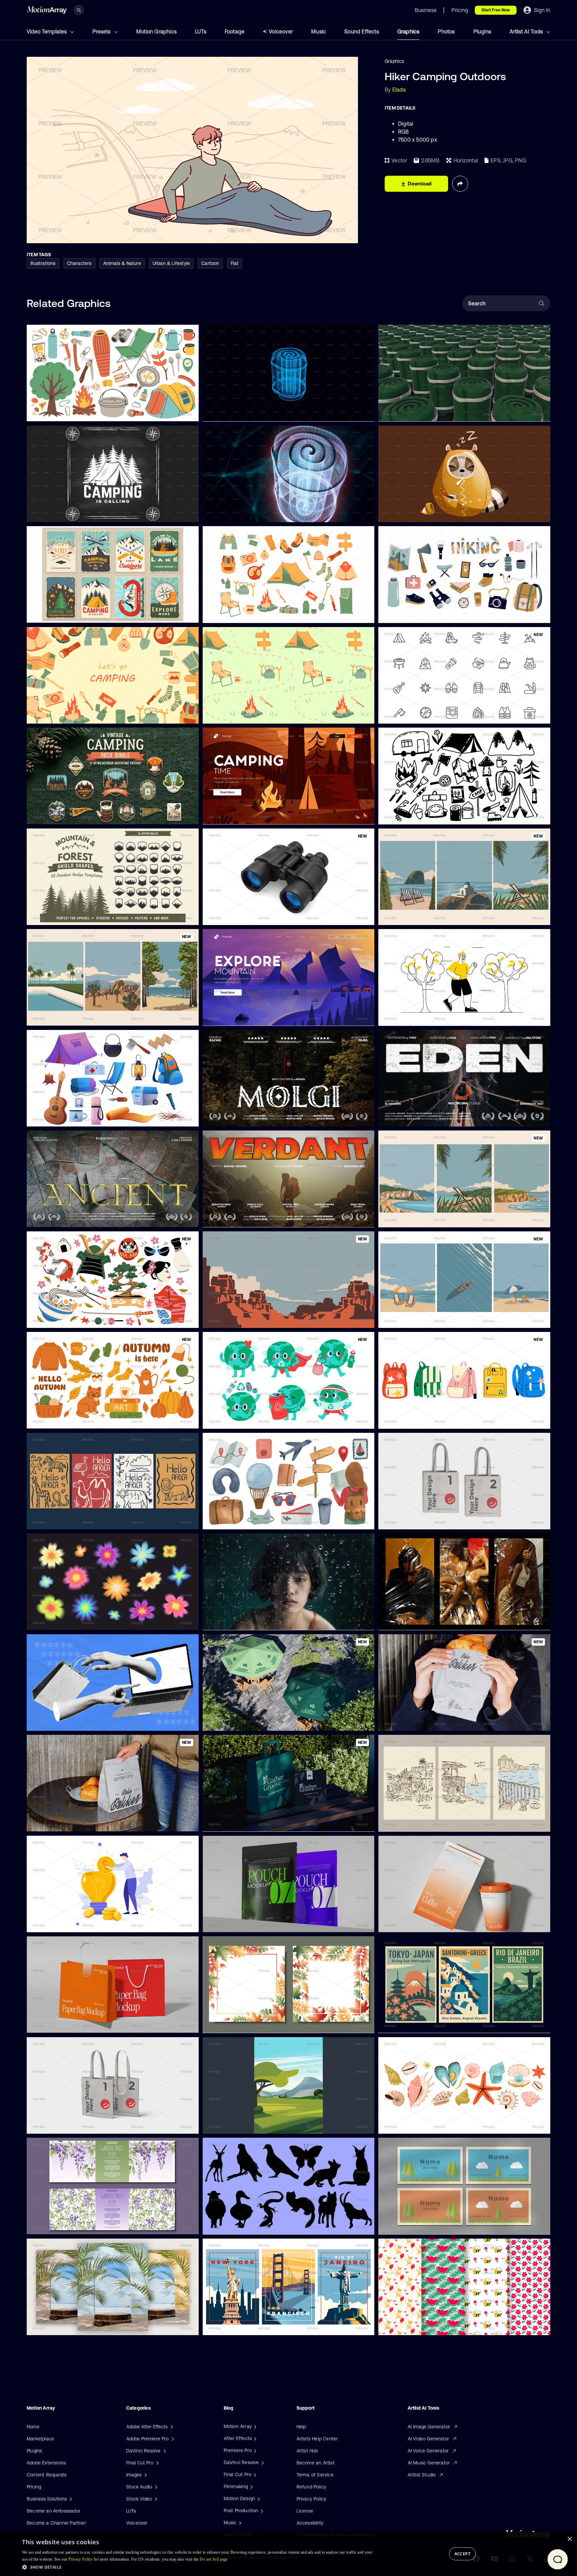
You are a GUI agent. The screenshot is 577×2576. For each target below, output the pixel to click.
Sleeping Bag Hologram (234, 412)
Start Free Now (496, 10)
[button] (198, 2567)
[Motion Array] (254, 2426)
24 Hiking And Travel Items (413, 614)
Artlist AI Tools (527, 31)
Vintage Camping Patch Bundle (66, 815)
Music (319, 31)
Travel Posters (399, 1822)
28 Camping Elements (232, 614)
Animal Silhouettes (229, 2225)
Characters (79, 263)
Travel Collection (226, 1520)
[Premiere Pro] (254, 2450)
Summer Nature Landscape (238, 2125)
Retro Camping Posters (57, 614)
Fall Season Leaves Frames (238, 2024)
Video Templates (47, 31)
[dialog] (288, 2554)
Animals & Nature (122, 263)
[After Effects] (254, 2438)
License (305, 2511)
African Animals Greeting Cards (67, 1520)
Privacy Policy (312, 2499)
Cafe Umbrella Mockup (233, 1722)
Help (301, 2427)
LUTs (201, 31)
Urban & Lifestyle (171, 263)
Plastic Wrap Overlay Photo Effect (421, 1621)
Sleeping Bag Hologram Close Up (244, 513)
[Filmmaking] (251, 2486)
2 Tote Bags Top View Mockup (417, 1520)
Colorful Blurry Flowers (57, 1621)
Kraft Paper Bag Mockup (59, 2024)
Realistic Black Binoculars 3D (240, 916)
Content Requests (47, 2475)
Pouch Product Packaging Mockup (246, 1923)
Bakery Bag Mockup (406, 1722)
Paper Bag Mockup (229, 1822)
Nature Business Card (408, 2225)
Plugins (482, 31)
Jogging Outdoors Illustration (415, 1017)
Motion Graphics (156, 31)
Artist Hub (307, 2451)
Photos (446, 31)
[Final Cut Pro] (254, 2474)
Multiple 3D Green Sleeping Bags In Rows (429, 412)
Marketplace (40, 2439)
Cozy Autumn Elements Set (62, 1419)
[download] (188, 412)
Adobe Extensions (46, 2463)
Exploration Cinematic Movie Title (245, 1117)
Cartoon (210, 263)
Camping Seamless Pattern (238, 715)
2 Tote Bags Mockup (55, 2124)
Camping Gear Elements (59, 1117)
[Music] (239, 2523)
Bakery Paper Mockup (56, 1822)
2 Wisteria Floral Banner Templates (70, 2225)
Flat (235, 263)
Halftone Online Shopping (60, 1721)
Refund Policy (312, 2487)
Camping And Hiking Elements (65, 412)
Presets (102, 31)
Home (33, 2427)
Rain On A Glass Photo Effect (240, 1621)
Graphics (409, 31)
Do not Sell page (214, 2559)
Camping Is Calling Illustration (64, 513)
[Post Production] (261, 2511)
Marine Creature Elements (413, 2125)
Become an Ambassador (54, 2511)
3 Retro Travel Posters (408, 2024)
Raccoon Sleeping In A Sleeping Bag (424, 513)
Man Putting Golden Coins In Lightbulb (74, 1923)
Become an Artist (316, 2463)
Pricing (34, 2487)
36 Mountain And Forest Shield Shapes (74, 916)
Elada (399, 90)
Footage (235, 31)
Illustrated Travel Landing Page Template (252, 815)
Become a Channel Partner (56, 2523)
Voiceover (281, 31)
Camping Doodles (403, 815)
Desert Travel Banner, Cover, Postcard (250, 1319)
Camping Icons (400, 715)
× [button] (569, 2539)
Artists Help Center (317, 2439)
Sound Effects (362, 31)
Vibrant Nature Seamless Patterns (421, 2326)
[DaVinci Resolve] (262, 2462)
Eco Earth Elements (230, 1419)
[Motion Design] (258, 2498)
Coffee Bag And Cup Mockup (416, 1923)
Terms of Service (315, 2475)
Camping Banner (50, 714)
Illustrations (43, 263)
